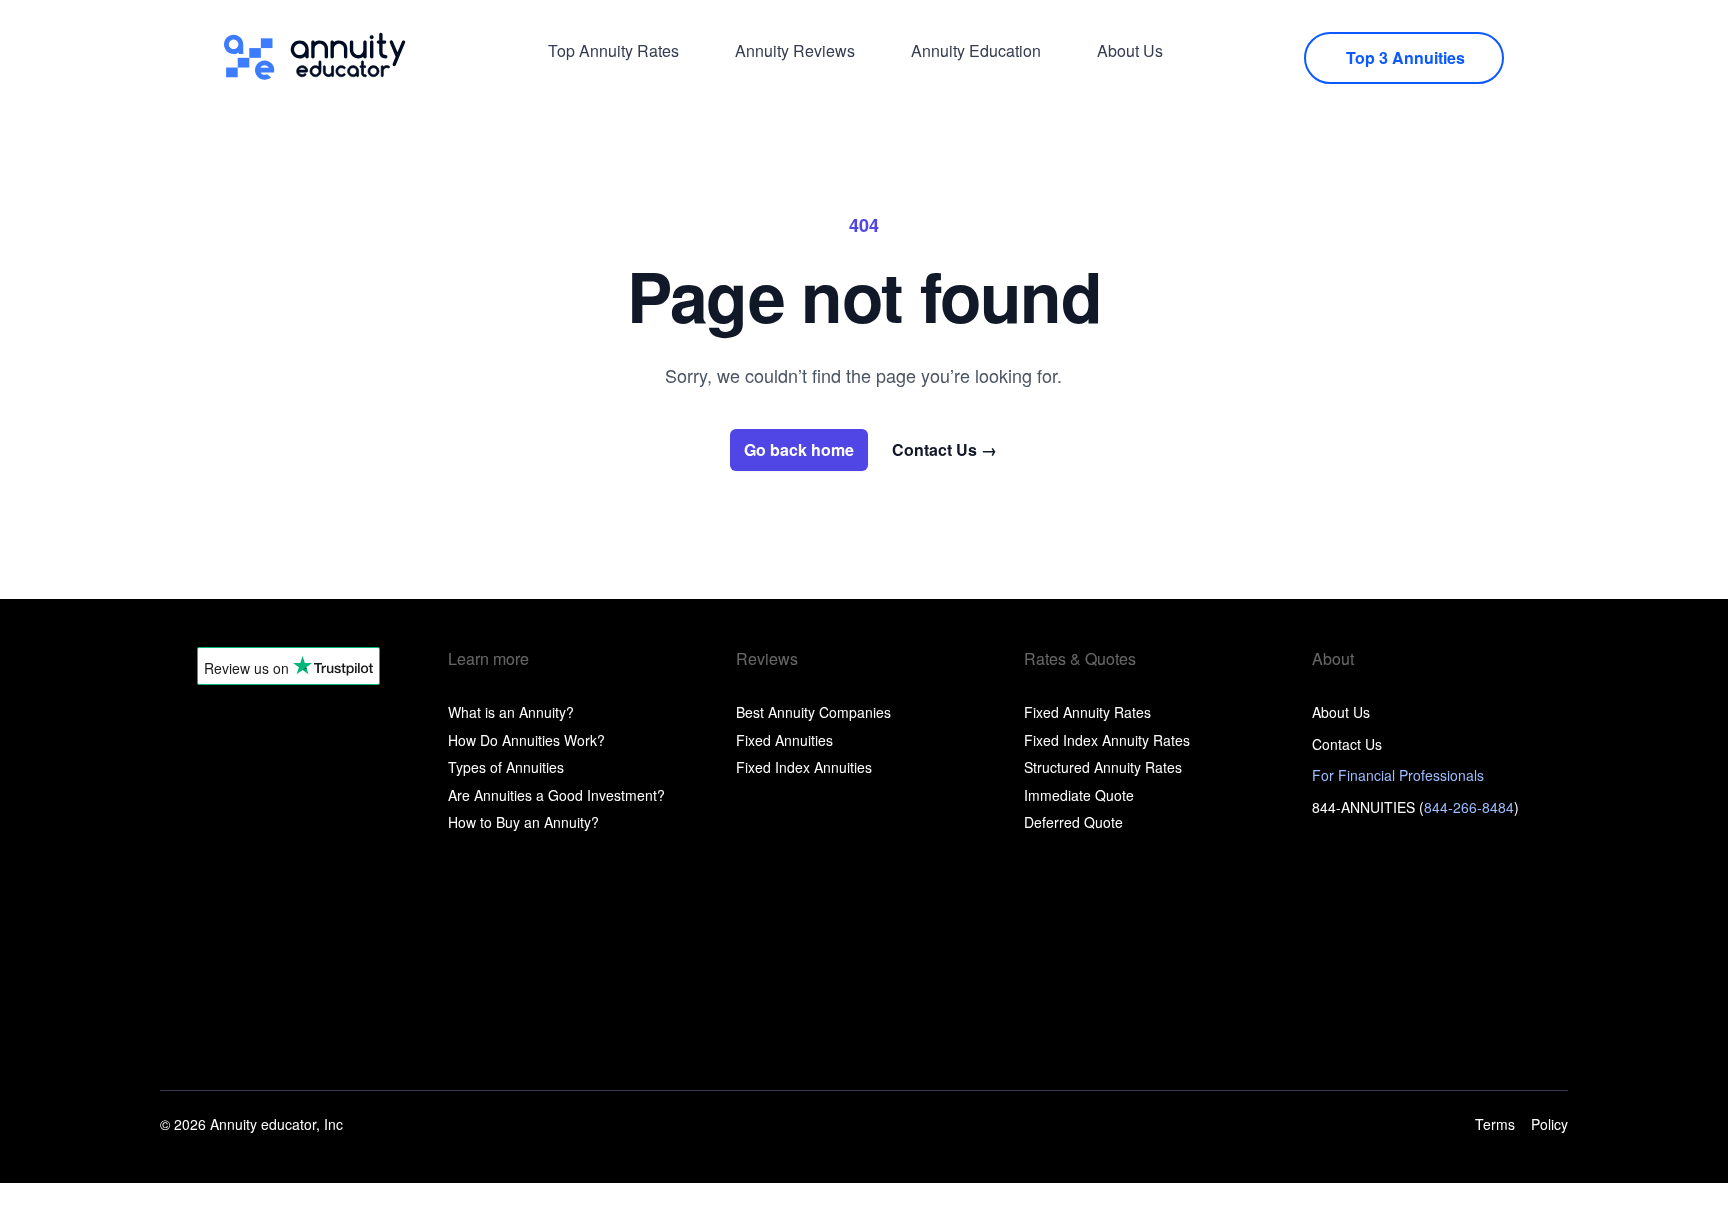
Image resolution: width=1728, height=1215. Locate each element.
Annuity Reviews (795, 50)
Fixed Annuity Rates (1087, 712)
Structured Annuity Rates (1103, 767)
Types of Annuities (506, 767)
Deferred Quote (1073, 822)
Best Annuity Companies (813, 712)
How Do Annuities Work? (526, 740)
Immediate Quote (1079, 795)
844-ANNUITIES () (1415, 807)
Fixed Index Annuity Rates (1107, 740)
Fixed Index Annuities (804, 767)
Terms (1495, 1124)
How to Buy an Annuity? (523, 822)
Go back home (799, 449)
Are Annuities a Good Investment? (556, 795)
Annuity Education (976, 50)
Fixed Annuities (784, 740)
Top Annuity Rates (613, 50)
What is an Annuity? (511, 712)
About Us (1130, 50)
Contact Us (944, 450)
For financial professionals (1398, 775)
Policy (1549, 1124)
